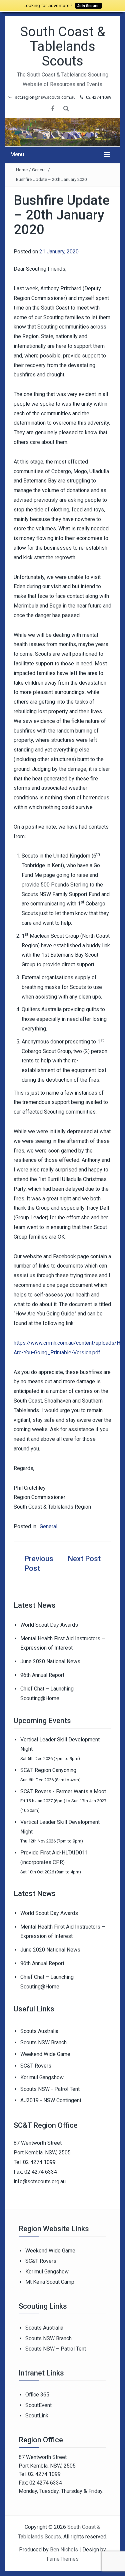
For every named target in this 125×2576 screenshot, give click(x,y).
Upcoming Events (42, 1721)
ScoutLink (37, 2416)
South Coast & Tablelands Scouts (63, 46)
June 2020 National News (50, 1661)
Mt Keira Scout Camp (50, 2282)
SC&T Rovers (36, 2066)
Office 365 (37, 2395)
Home (22, 170)
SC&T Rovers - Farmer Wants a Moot (63, 1791)
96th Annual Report (42, 1675)
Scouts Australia (39, 2031)
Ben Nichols (64, 2550)
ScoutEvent (38, 2405)
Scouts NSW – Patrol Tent (56, 2349)
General (39, 170)
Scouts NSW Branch (43, 2042)
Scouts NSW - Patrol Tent (50, 2089)
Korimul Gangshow (42, 2077)
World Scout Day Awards (49, 1625)
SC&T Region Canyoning (48, 1770)
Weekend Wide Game (45, 2054)
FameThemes (63, 2559)
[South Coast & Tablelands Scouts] (62, 132)
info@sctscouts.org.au (40, 2181)
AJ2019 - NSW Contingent (51, 2100)
